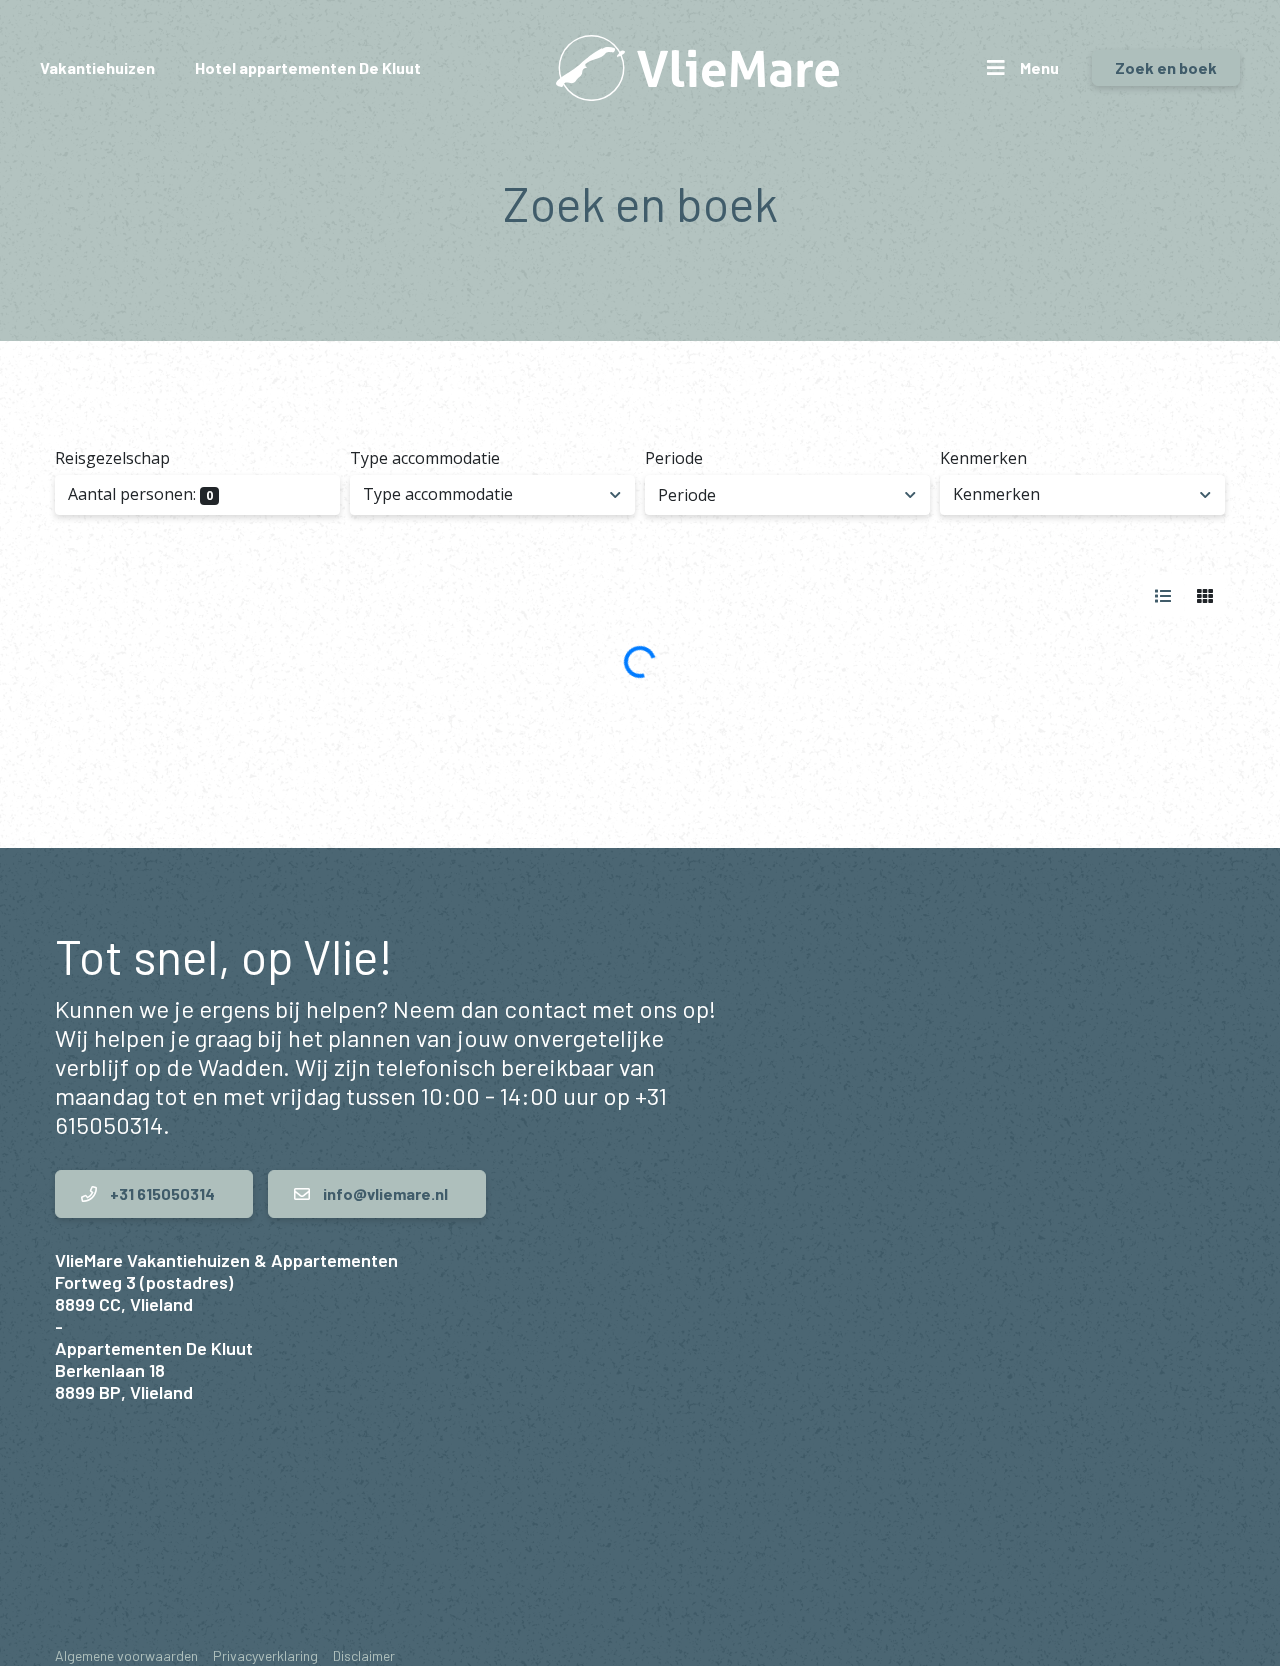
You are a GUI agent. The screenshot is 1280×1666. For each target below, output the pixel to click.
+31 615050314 (161, 1193)
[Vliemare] (697, 68)
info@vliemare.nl (384, 1193)
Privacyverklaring (265, 1655)
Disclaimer (364, 1655)
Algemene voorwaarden (126, 1655)
